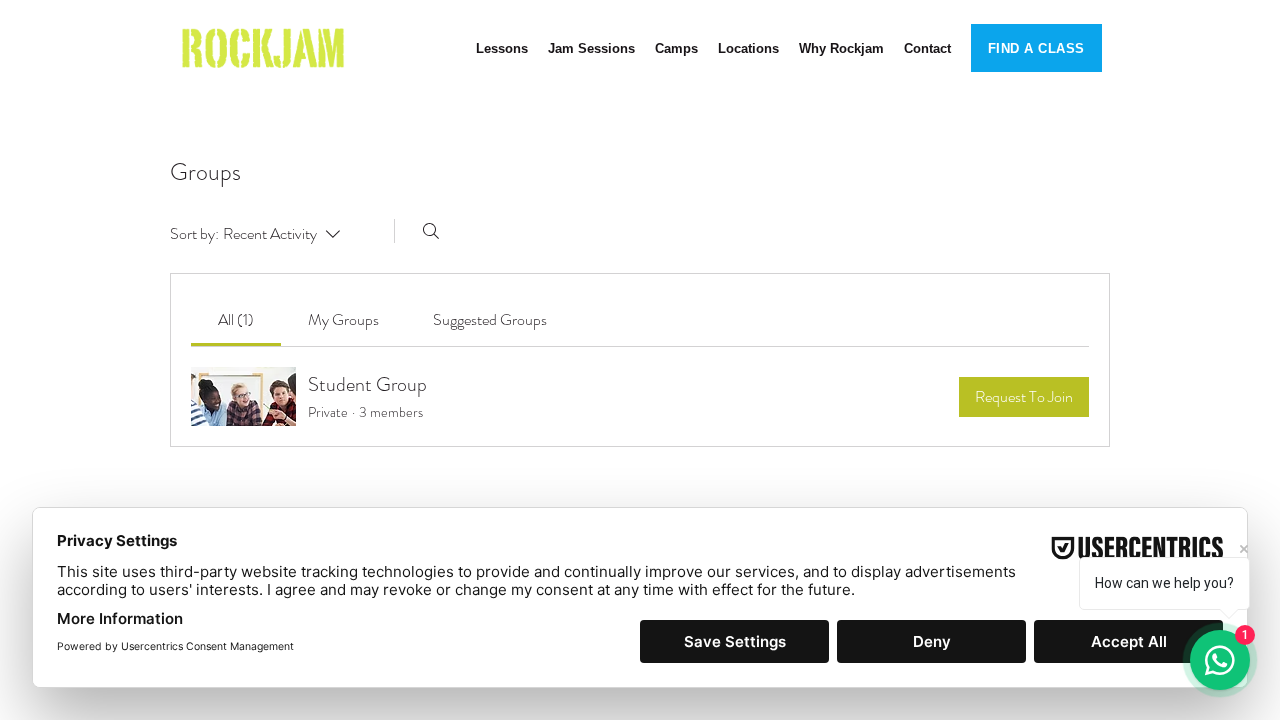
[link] (236, 319)
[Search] (431, 231)
